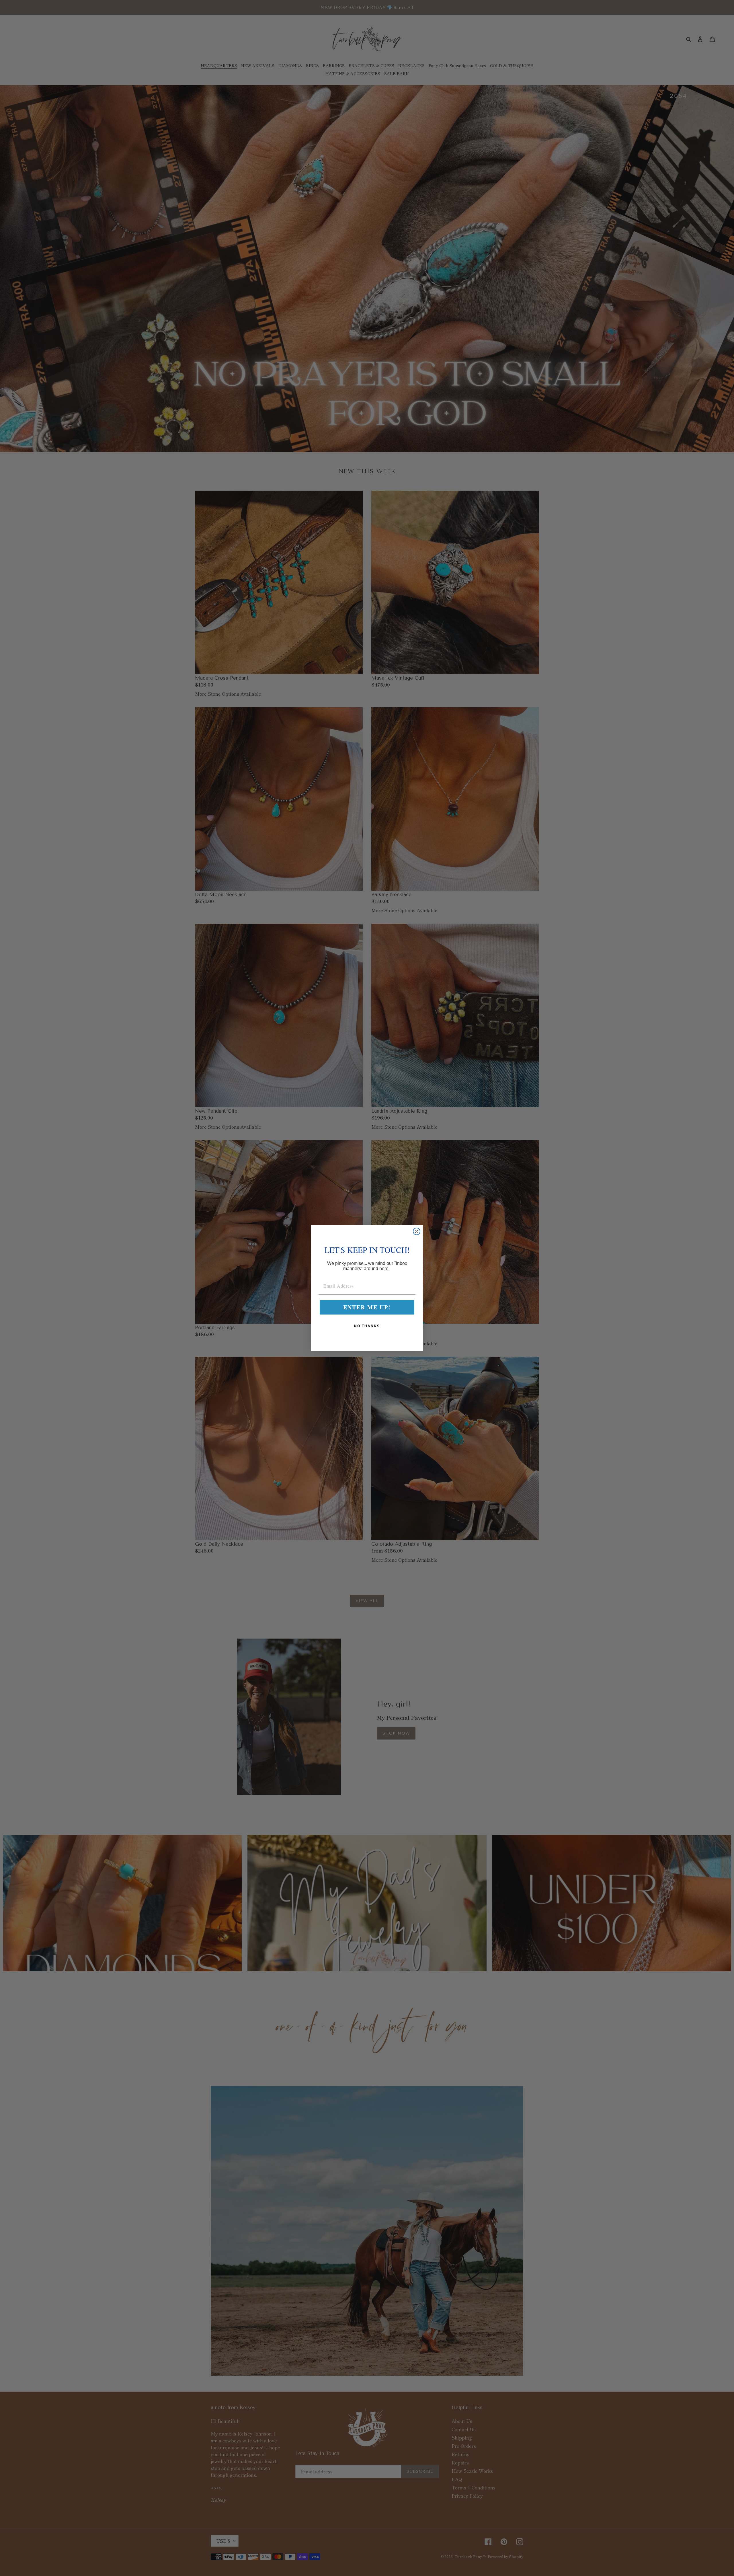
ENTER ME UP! (367, 1307)
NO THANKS (367, 1326)
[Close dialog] (417, 1231)
